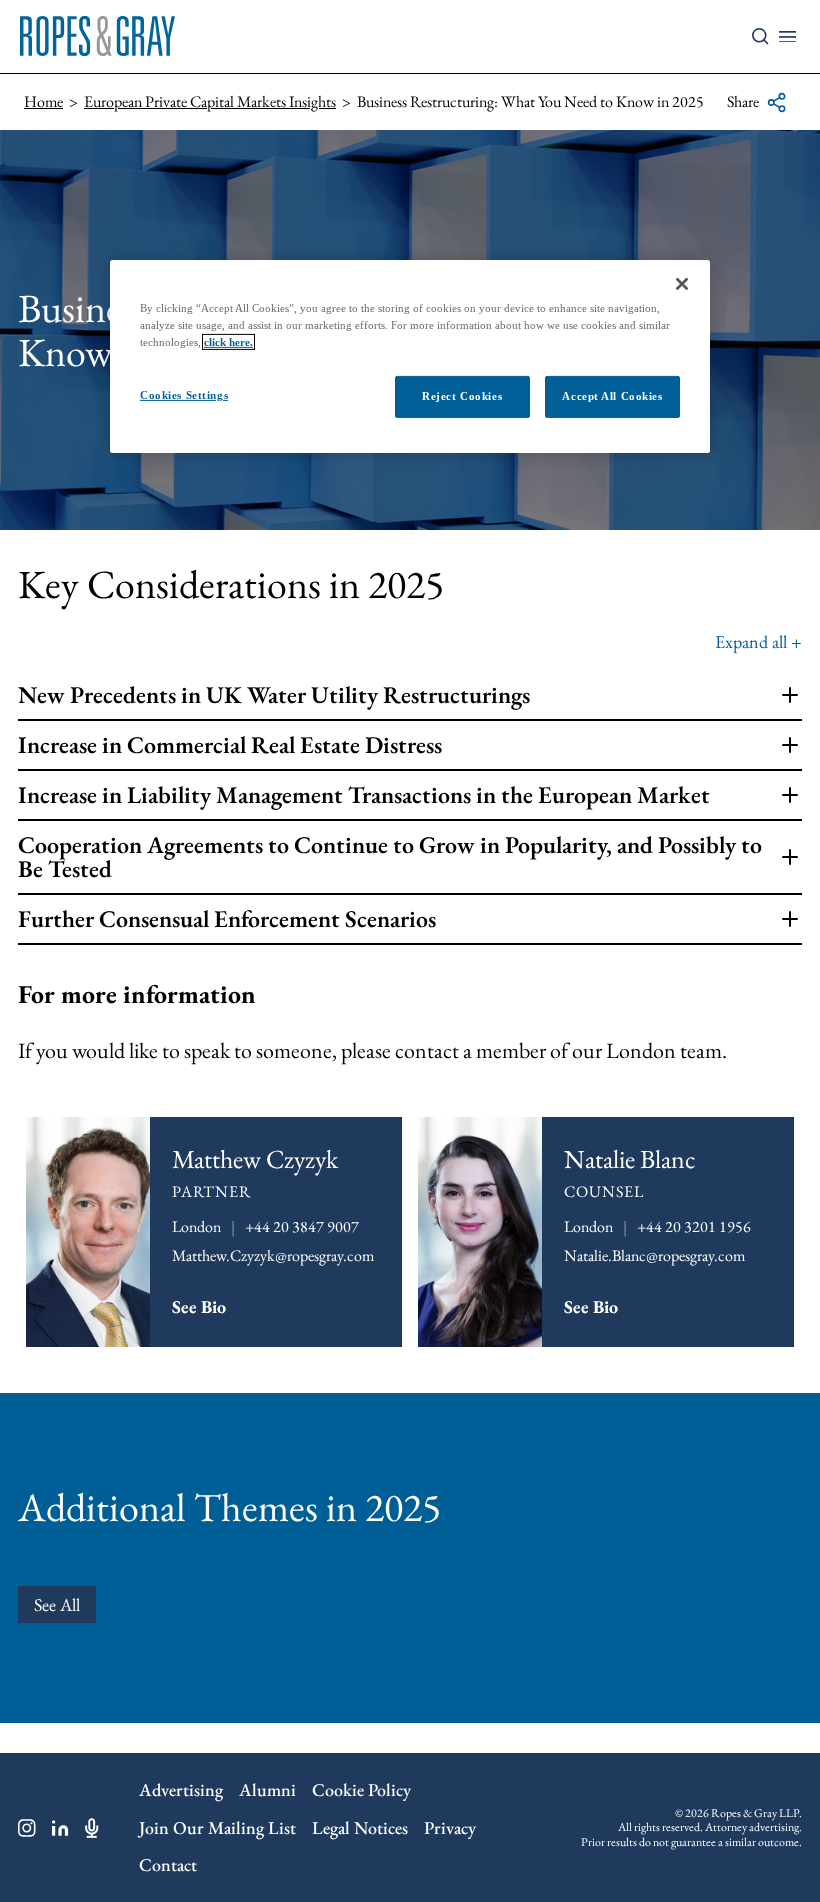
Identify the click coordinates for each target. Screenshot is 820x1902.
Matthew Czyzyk (255, 1159)
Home (43, 101)
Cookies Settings (184, 395)
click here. (228, 342)
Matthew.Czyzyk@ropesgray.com (273, 1255)
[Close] (682, 284)
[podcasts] (92, 1828)
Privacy (450, 1827)
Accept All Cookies (612, 396)
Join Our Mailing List (217, 1827)
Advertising (181, 1789)
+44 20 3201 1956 (694, 1226)
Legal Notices (360, 1827)
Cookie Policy (361, 1789)
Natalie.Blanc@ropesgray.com (654, 1255)
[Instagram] (27, 1828)
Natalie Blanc (630, 1159)
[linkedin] (60, 1828)
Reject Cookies (462, 396)
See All (57, 1604)
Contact (168, 1864)
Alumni (267, 1789)
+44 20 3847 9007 (302, 1226)
